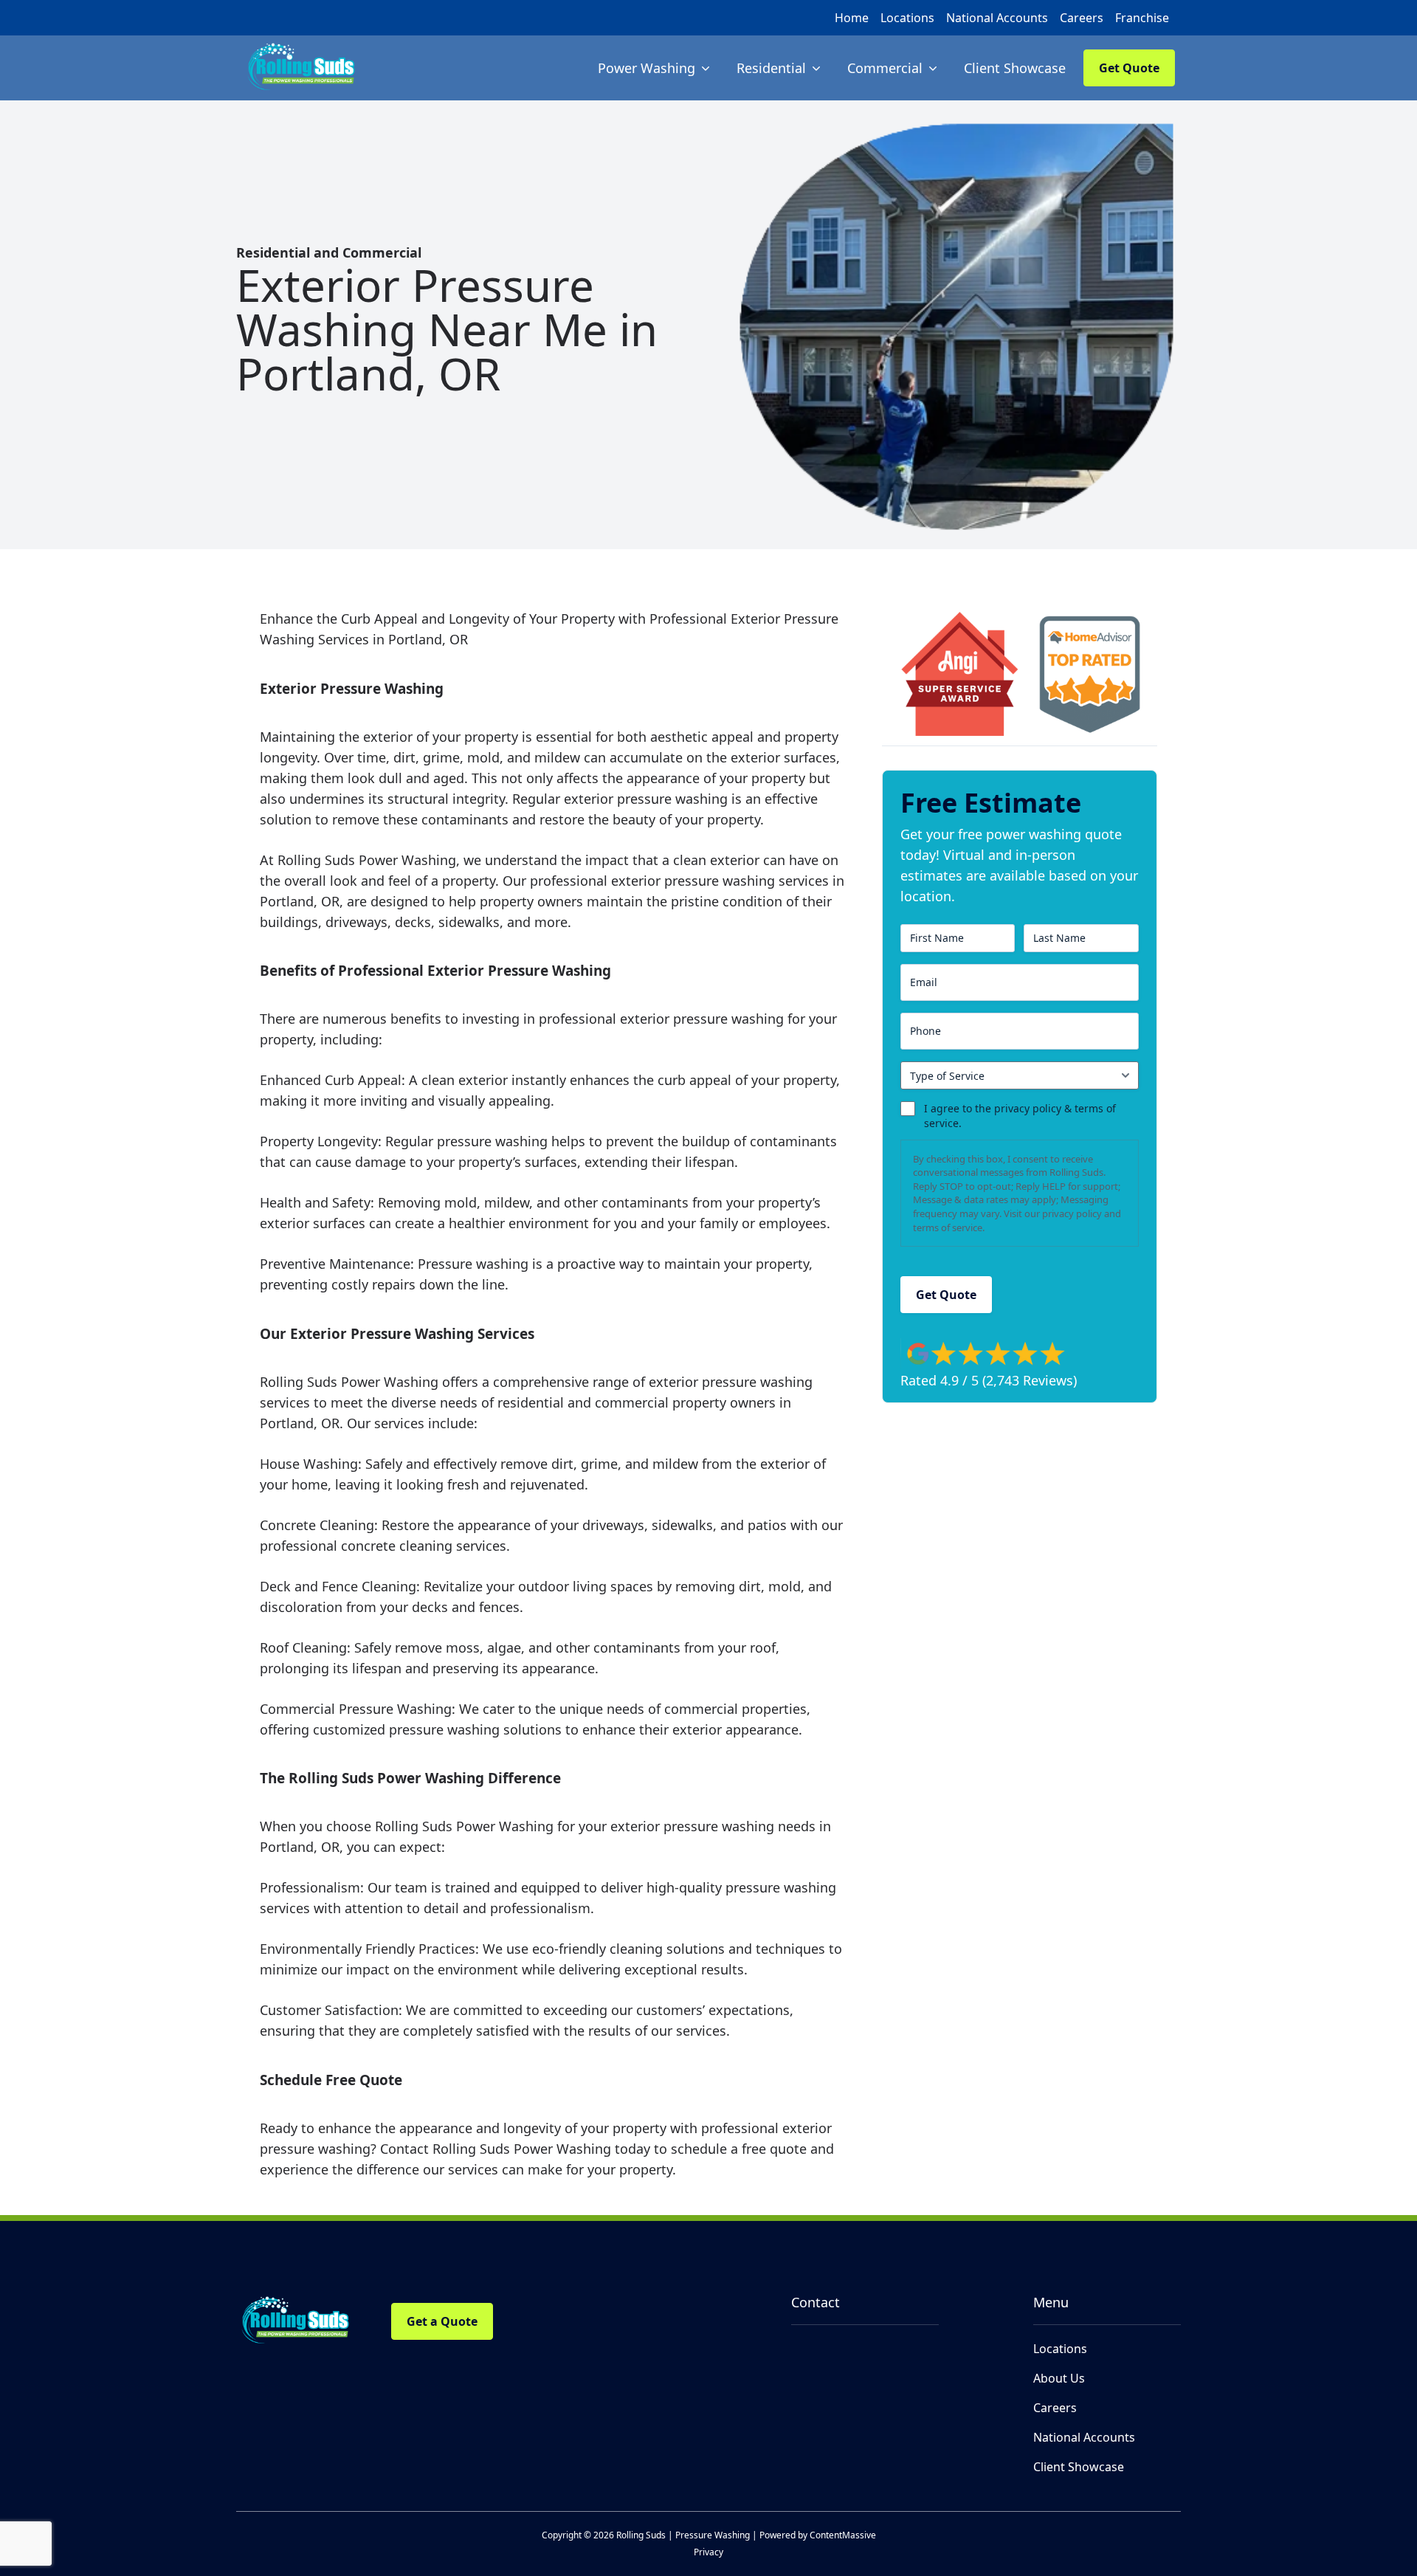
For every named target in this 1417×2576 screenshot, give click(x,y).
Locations (907, 18)
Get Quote (1129, 68)
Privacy (708, 2552)
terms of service (948, 1227)
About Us (1059, 2378)
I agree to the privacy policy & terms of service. (1020, 1116)
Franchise (1142, 18)
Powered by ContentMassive (818, 2535)
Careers (1082, 18)
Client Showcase (1079, 2467)
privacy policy (1072, 1213)
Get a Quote (442, 2321)
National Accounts (997, 18)
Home (852, 18)
